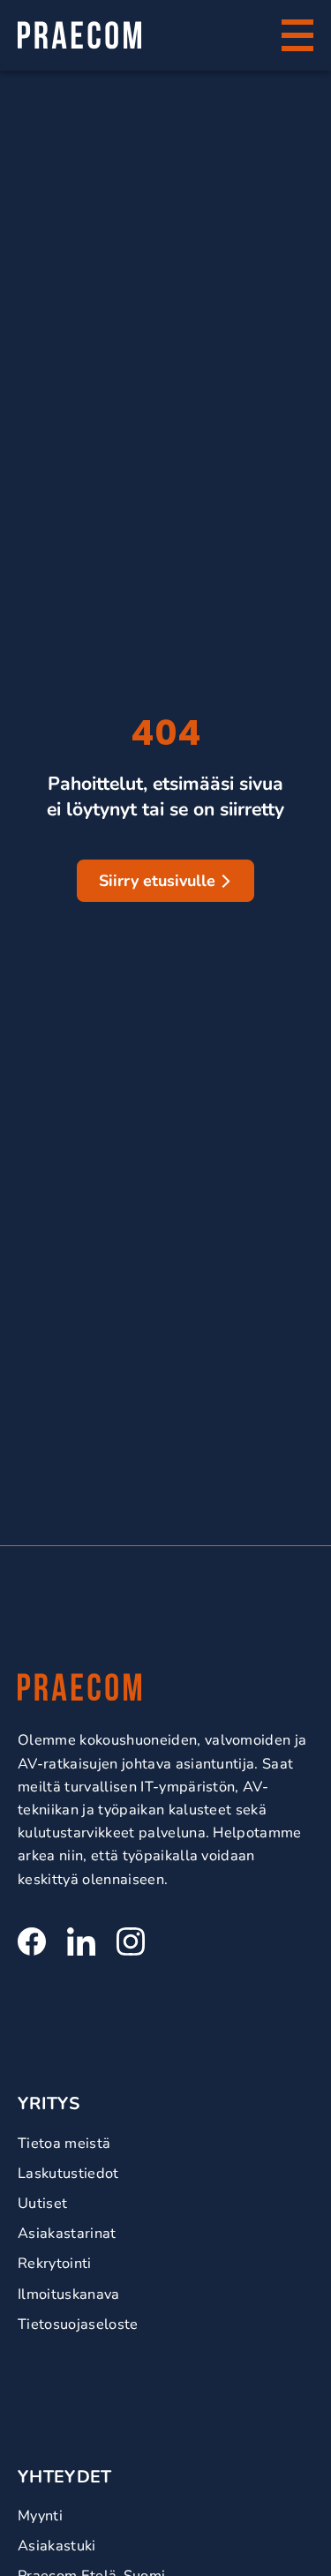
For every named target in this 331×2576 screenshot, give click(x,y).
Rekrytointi (55, 2263)
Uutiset (42, 2203)
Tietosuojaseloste (78, 2324)
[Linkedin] (81, 1941)
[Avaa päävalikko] (297, 35)
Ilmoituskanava (69, 2294)
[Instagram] (131, 1941)
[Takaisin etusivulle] (79, 35)
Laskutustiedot (68, 2173)
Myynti (40, 2516)
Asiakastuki (57, 2546)
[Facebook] (32, 1941)
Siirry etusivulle (157, 881)
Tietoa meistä (64, 2143)
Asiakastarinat (67, 2233)
